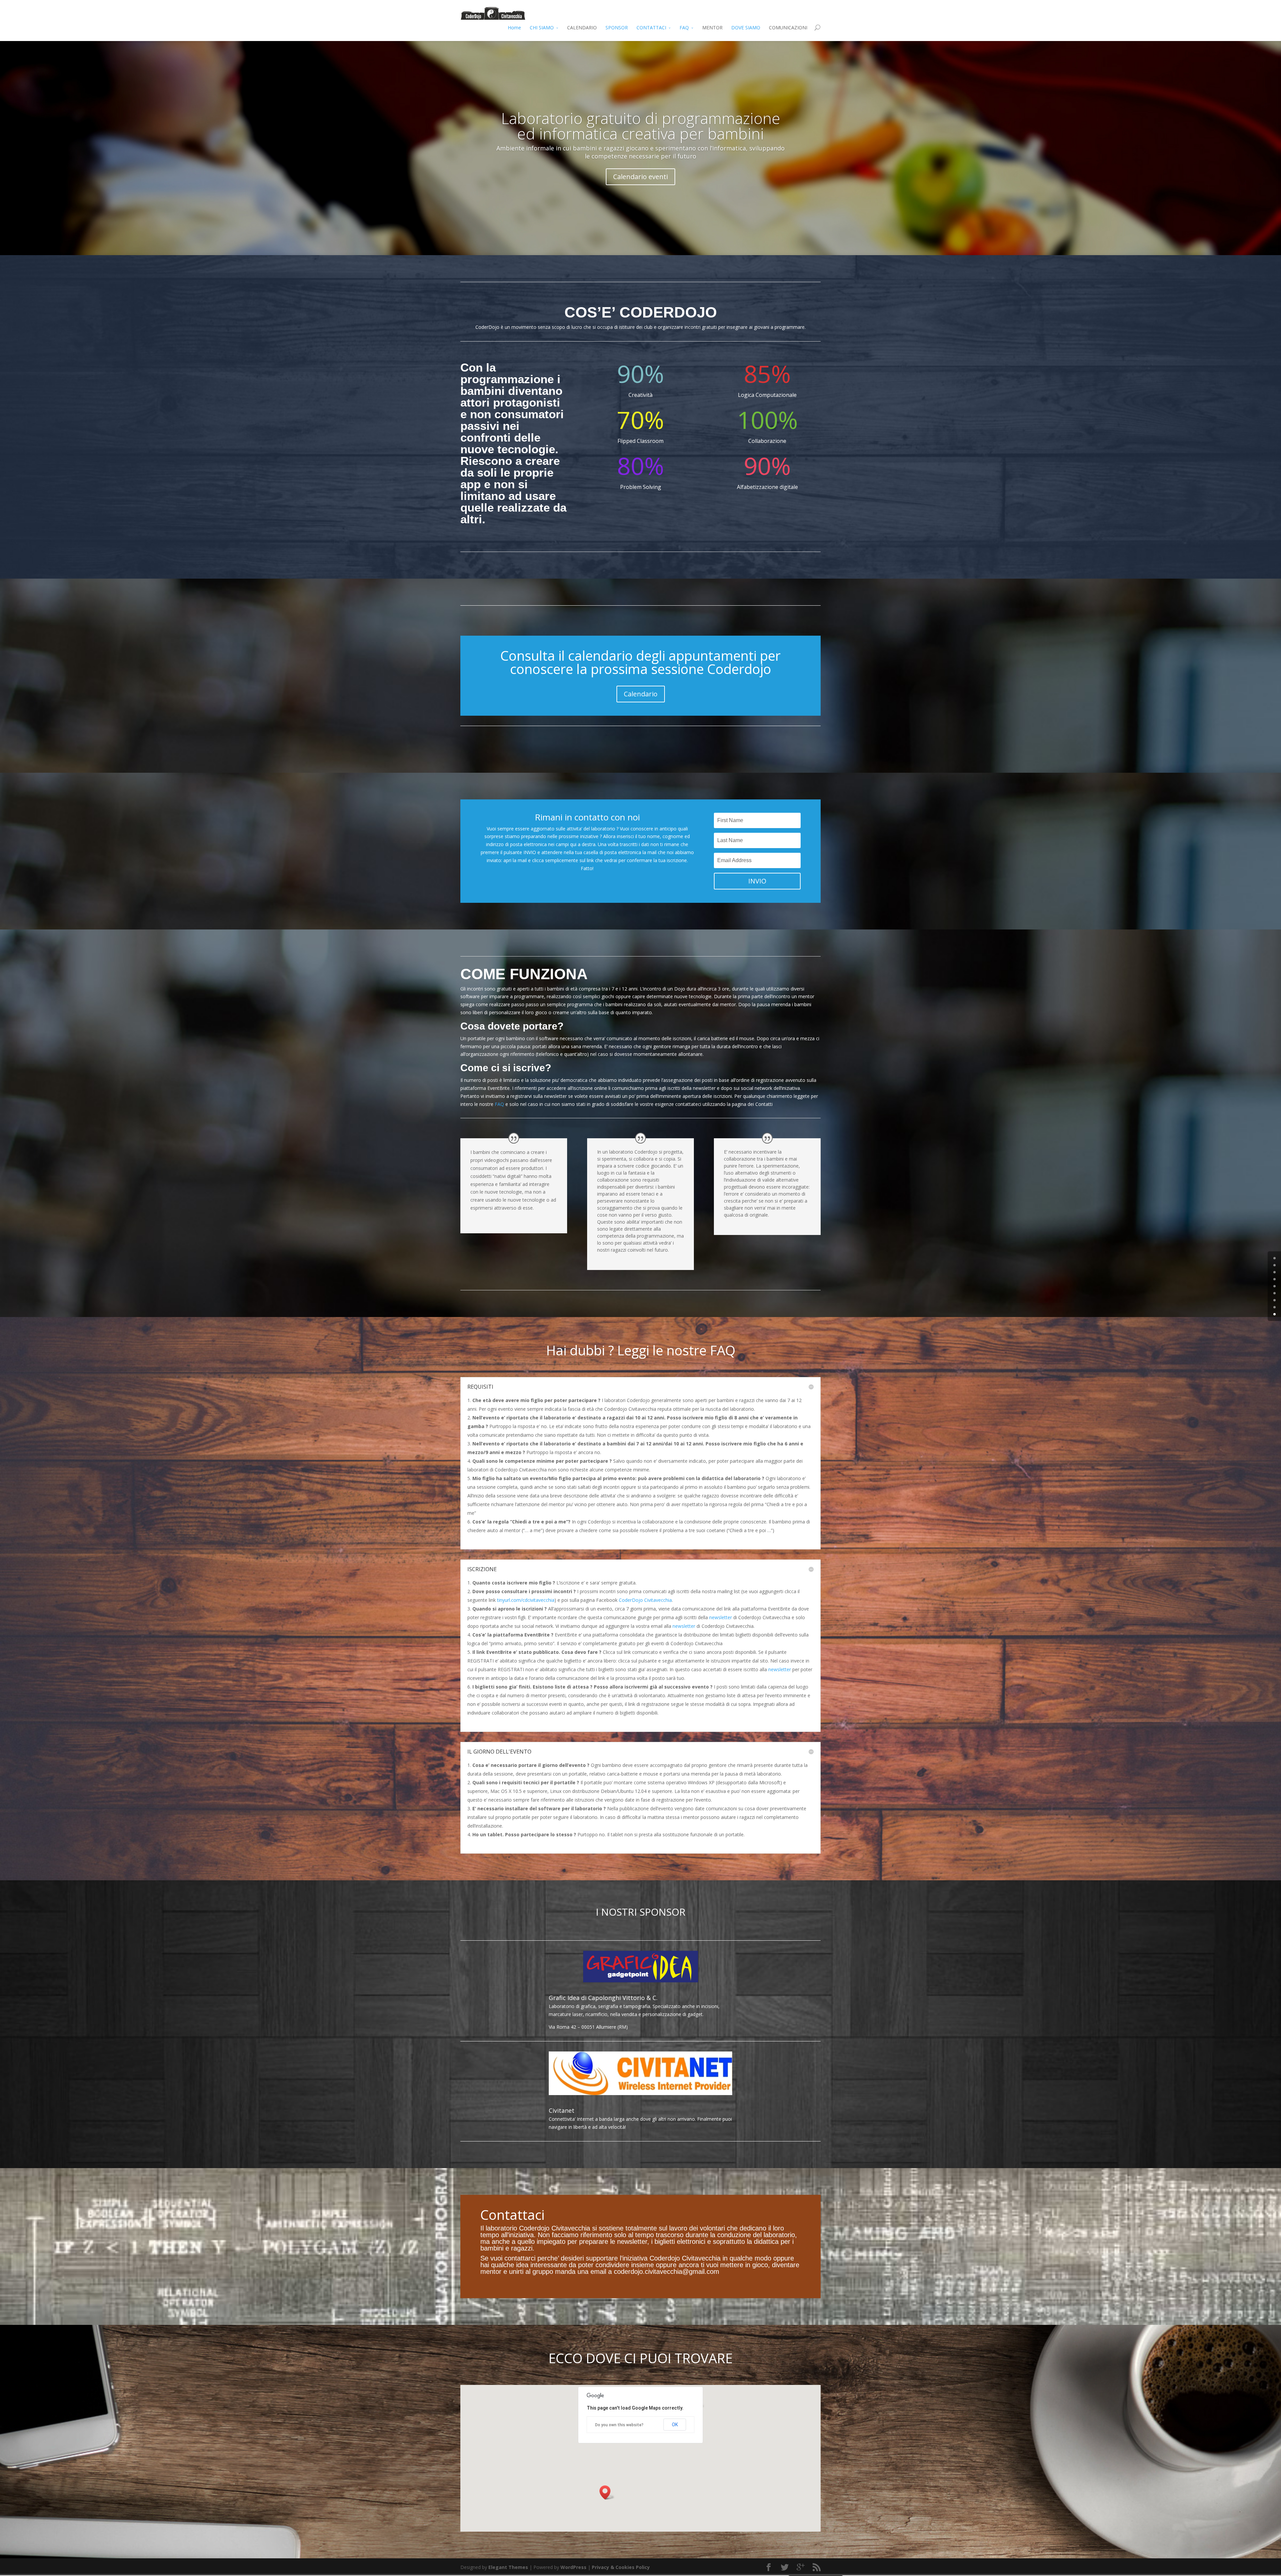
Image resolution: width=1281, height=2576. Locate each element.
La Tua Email (301, 1318)
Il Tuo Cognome (777, 1318)
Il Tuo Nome (536, 1318)
